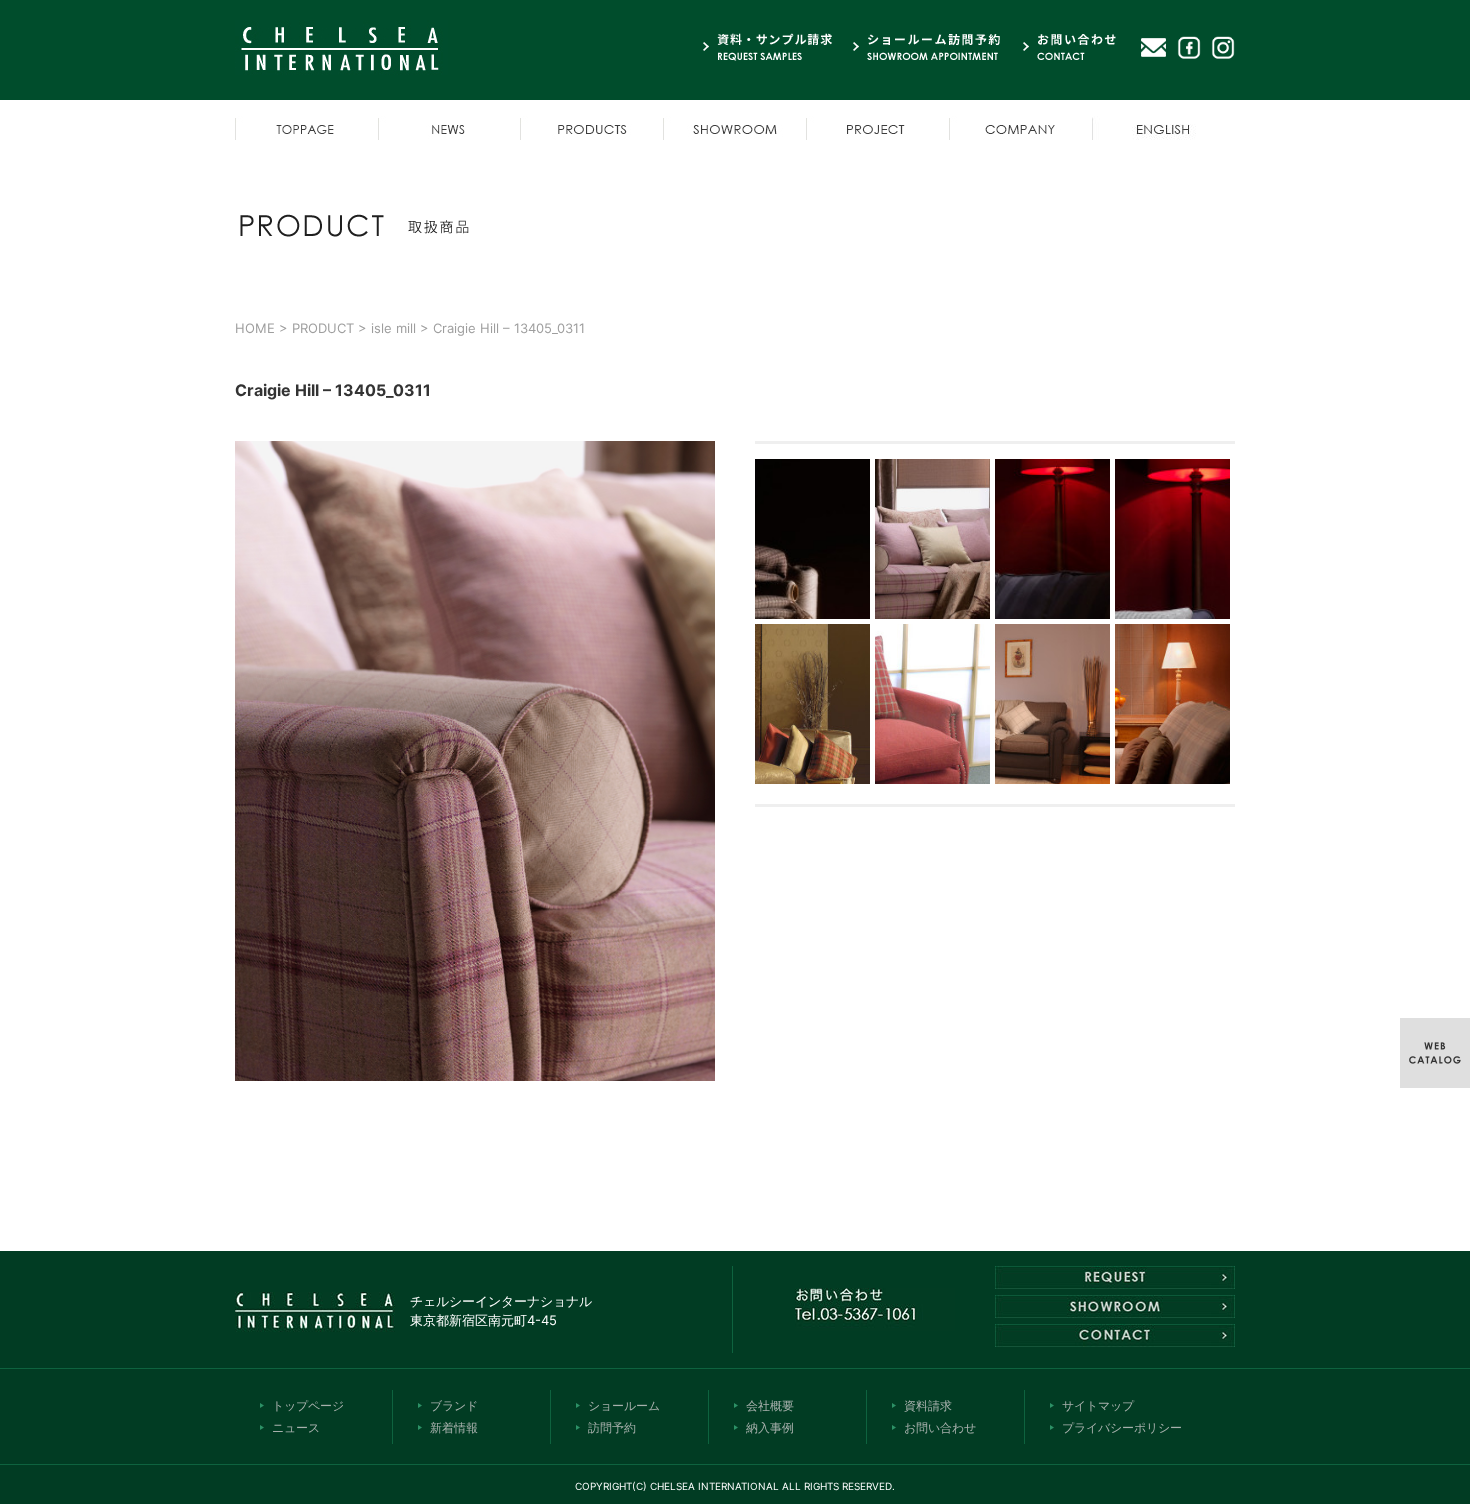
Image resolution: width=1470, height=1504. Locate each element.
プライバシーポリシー (1122, 1427)
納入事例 (770, 1427)
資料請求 (928, 1405)
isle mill (393, 328)
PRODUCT (323, 328)
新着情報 (454, 1427)
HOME (255, 328)
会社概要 (770, 1405)
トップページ (308, 1405)
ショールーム (624, 1405)
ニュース (296, 1427)
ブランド (454, 1405)
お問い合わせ (940, 1427)
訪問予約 (612, 1427)
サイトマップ (1098, 1405)
